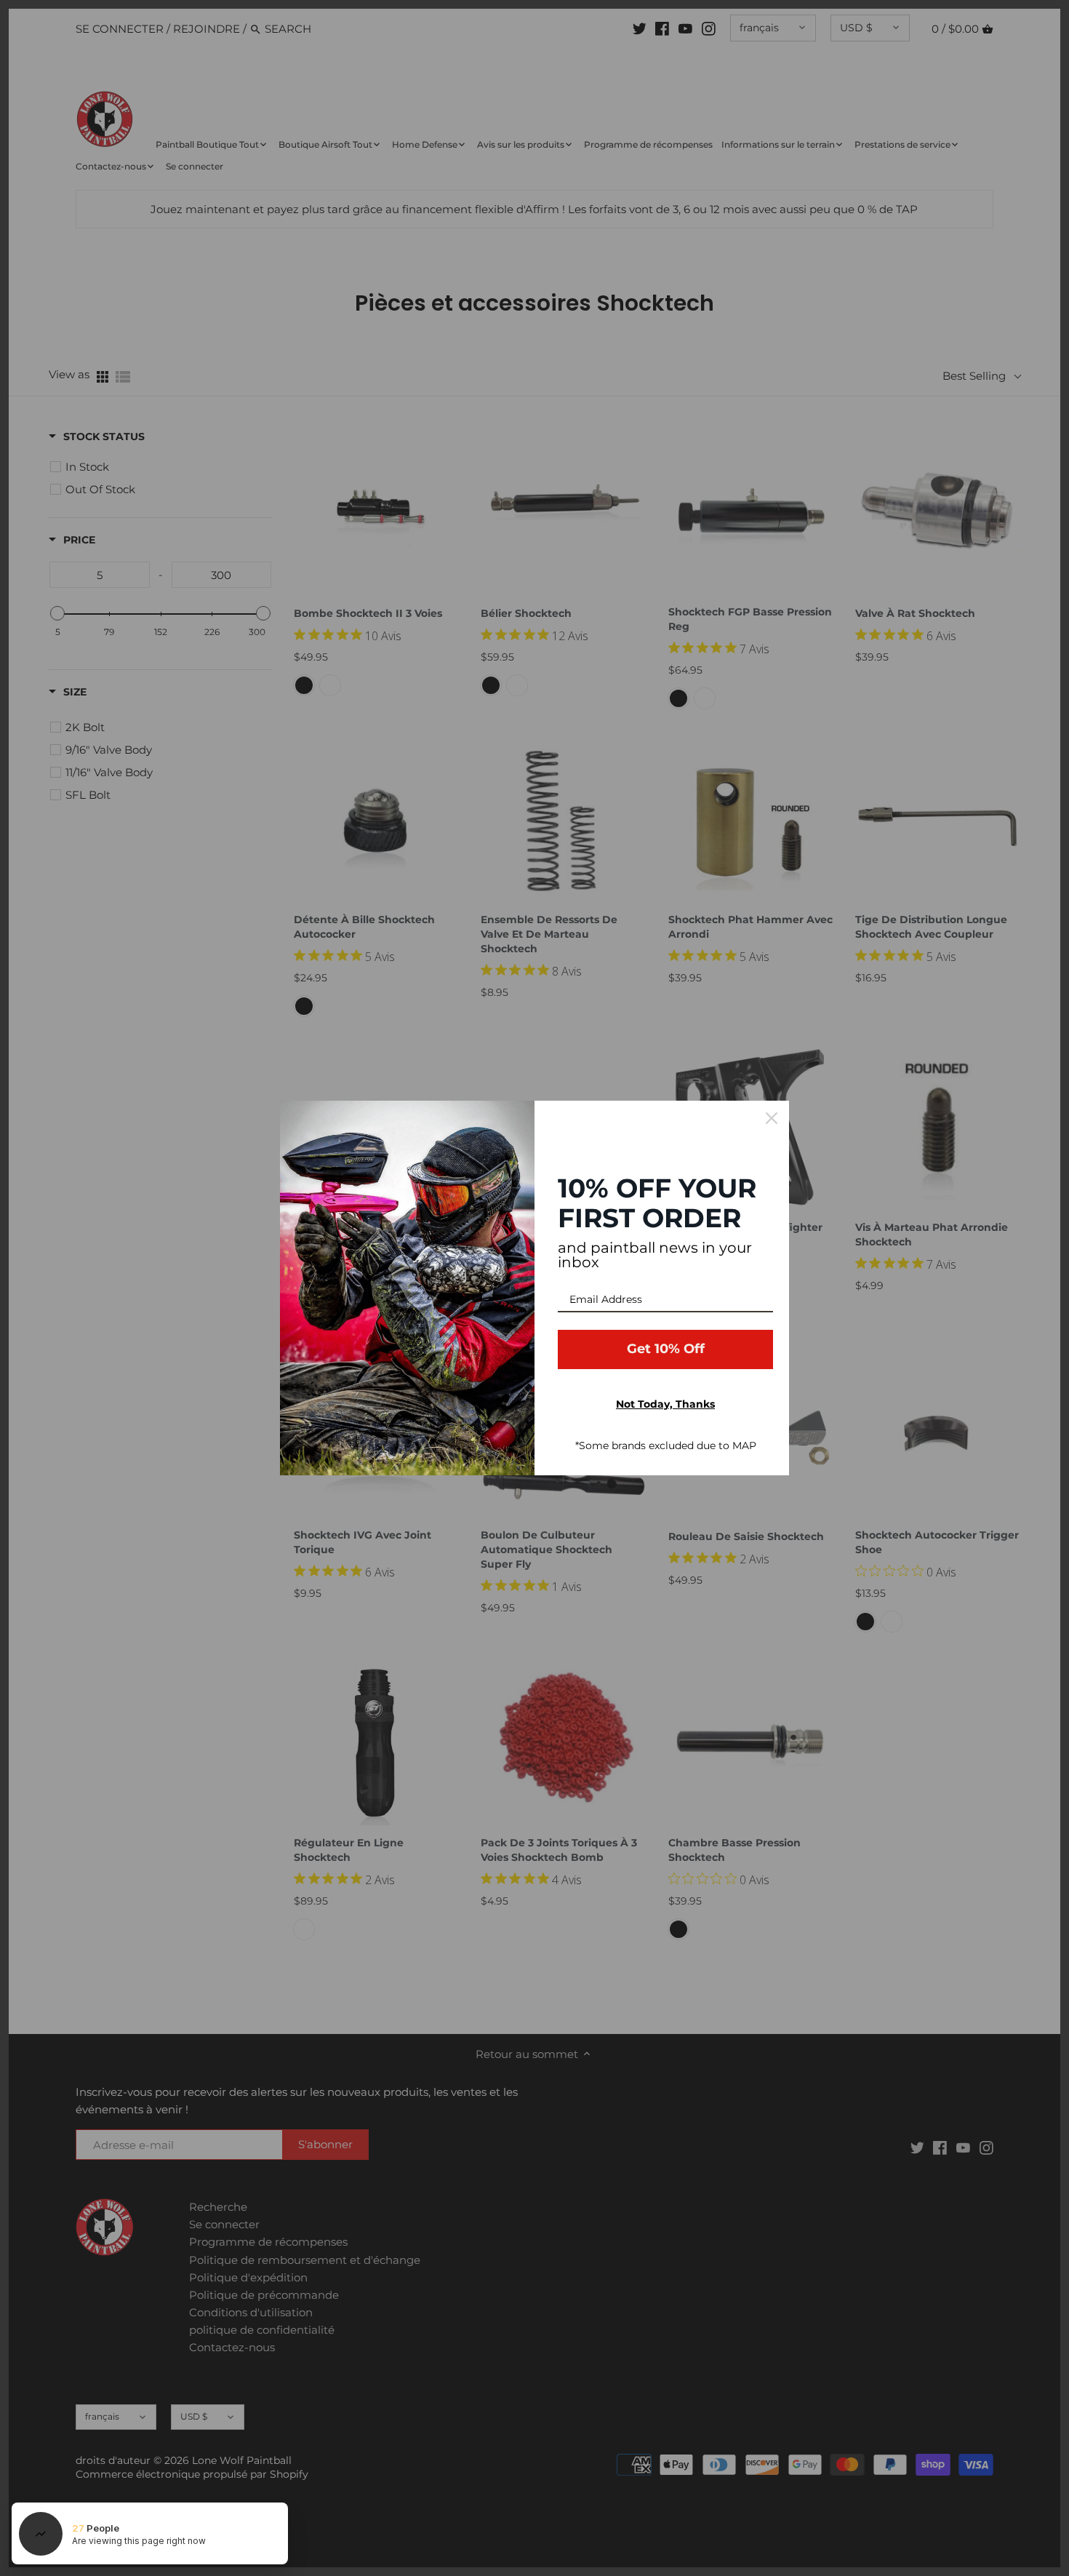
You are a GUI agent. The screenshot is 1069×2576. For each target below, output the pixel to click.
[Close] (772, 1118)
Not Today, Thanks (665, 1404)
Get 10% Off (666, 1349)
